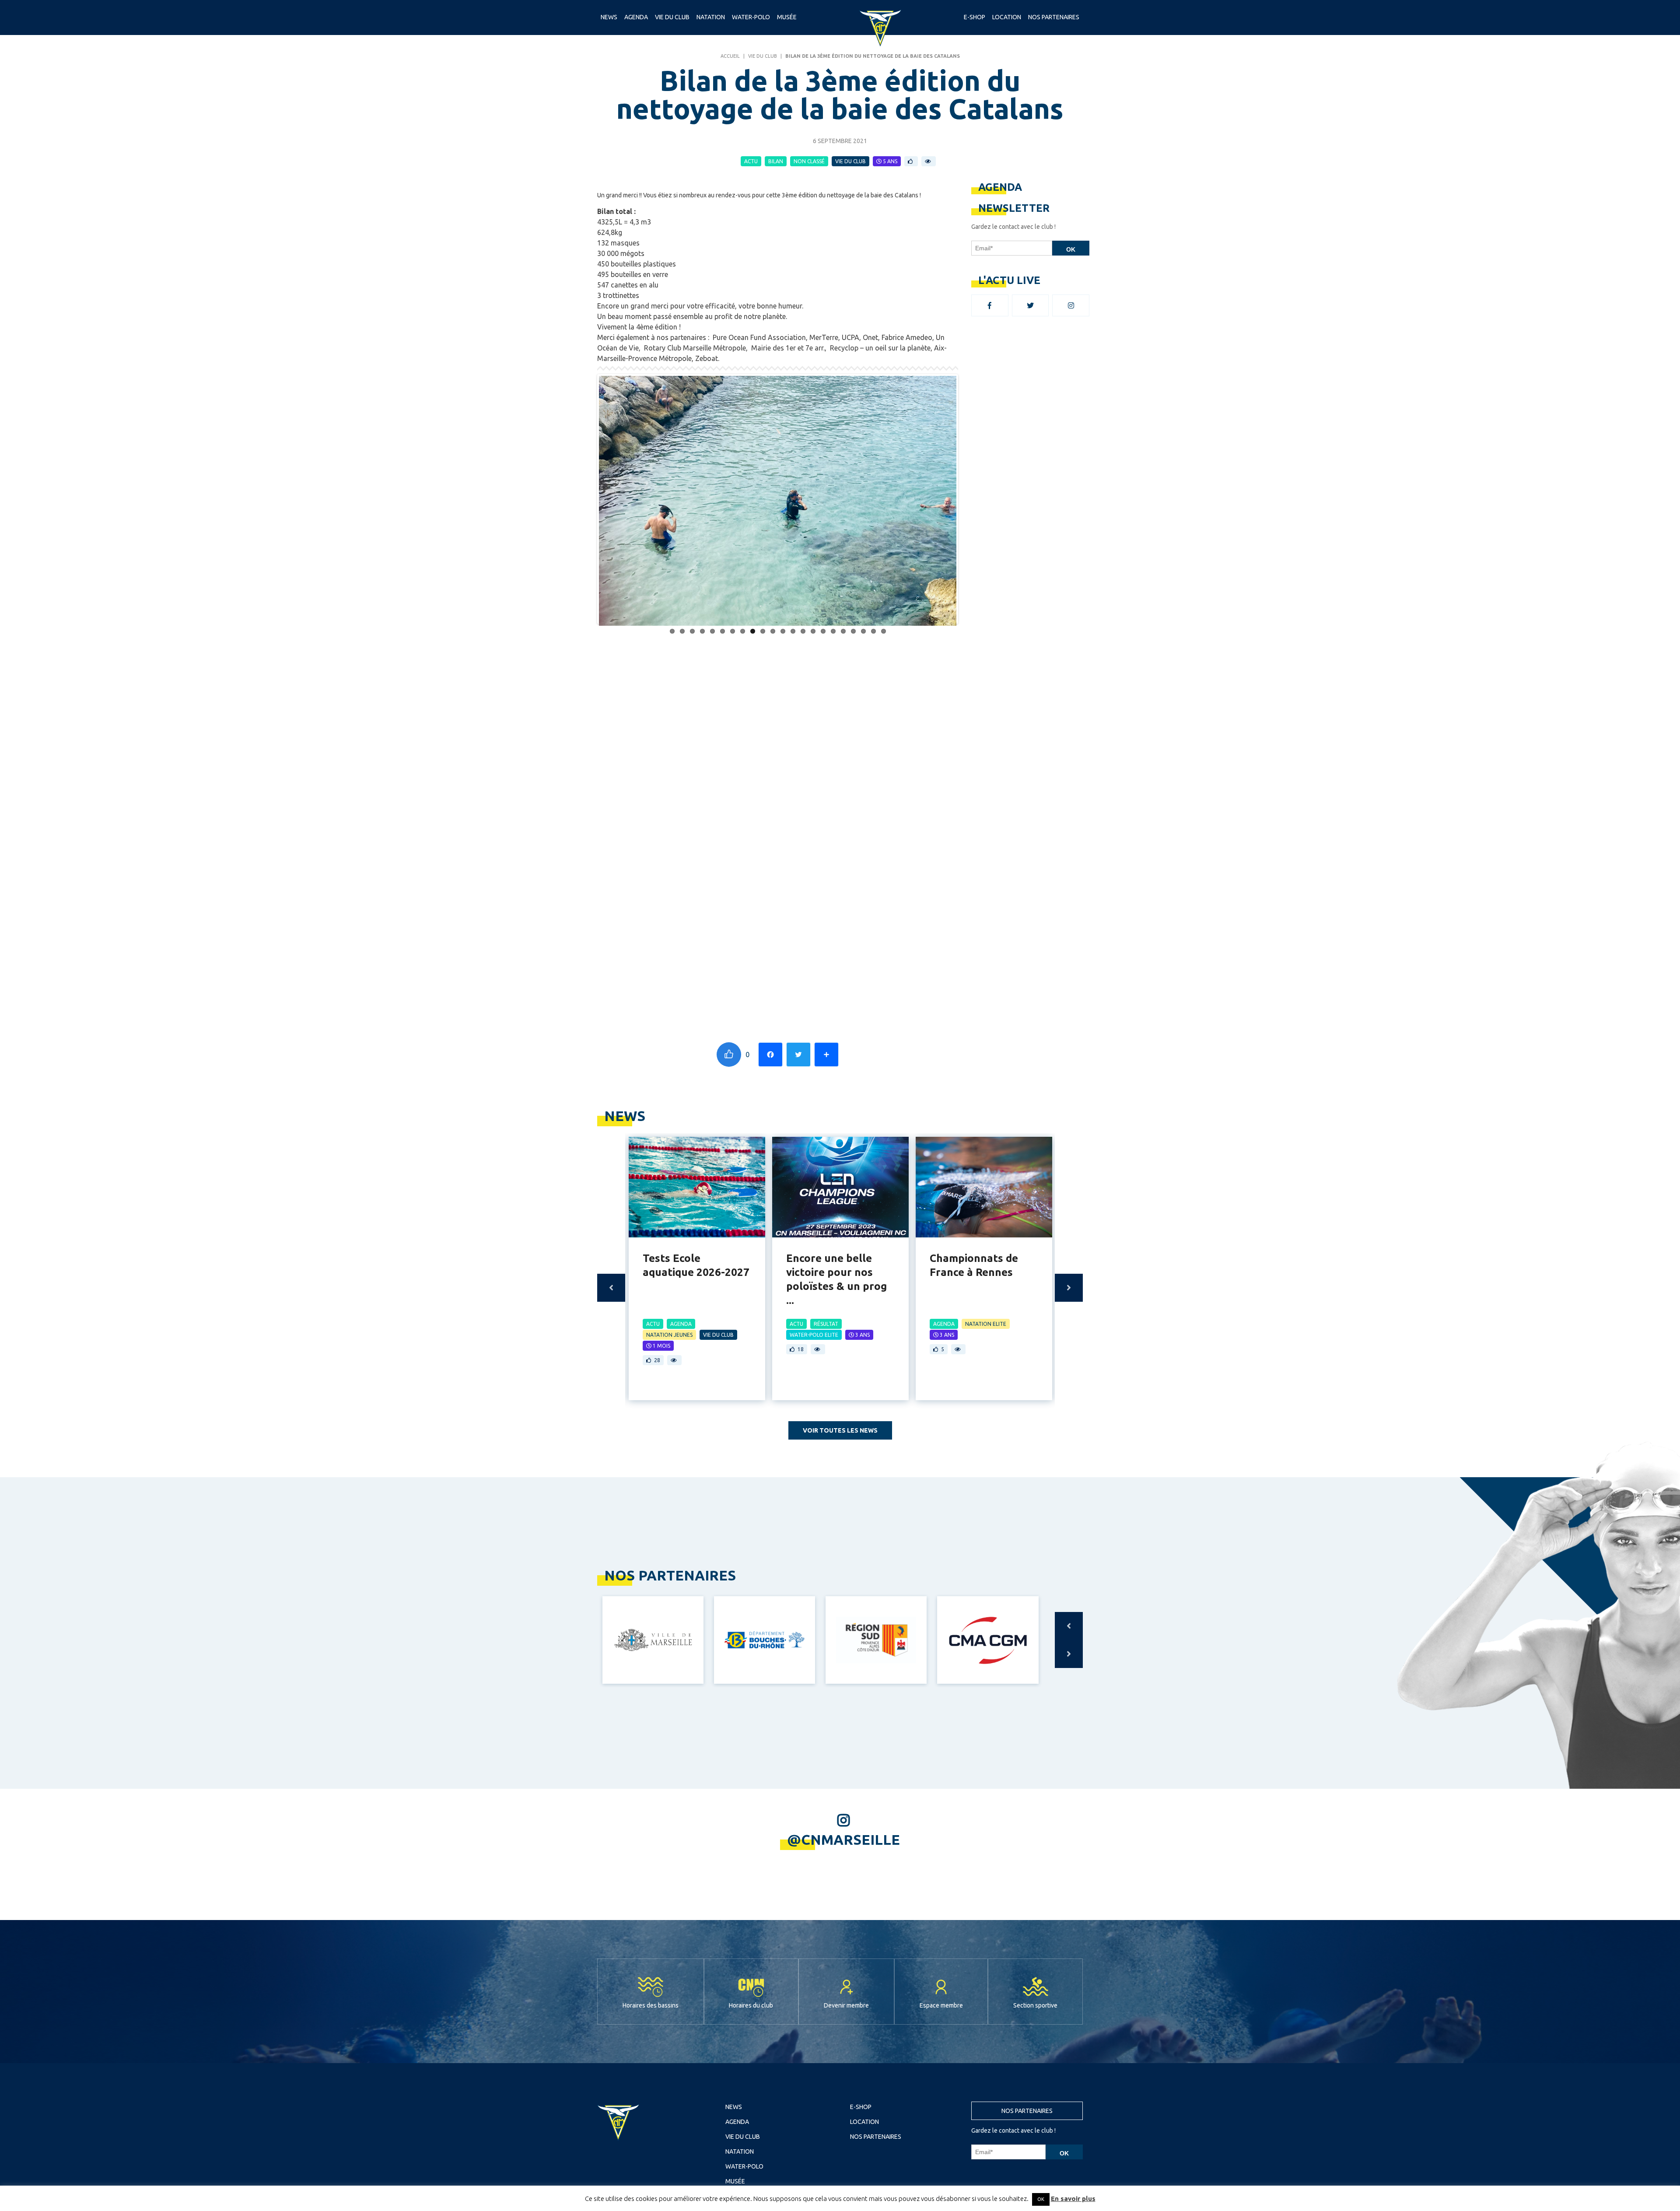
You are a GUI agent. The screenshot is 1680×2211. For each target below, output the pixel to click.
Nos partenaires (1027, 1706)
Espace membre (941, 1601)
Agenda (636, 17)
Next (1069, 883)
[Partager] (826, 650)
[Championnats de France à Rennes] (984, 782)
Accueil (730, 56)
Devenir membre (846, 1601)
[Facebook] (770, 650)
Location (1007, 17)
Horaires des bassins (651, 1601)
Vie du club (672, 17)
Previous (611, 883)
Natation (711, 17)
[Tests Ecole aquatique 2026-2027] (697, 782)
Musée (787, 17)
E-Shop (975, 17)
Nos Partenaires (1054, 17)
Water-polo (751, 17)
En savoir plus (1073, 2199)
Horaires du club (751, 1601)
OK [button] (1041, 2199)
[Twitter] (798, 650)
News (609, 17)
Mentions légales (840, 1792)
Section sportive (1035, 1601)
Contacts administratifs (896, 1792)
